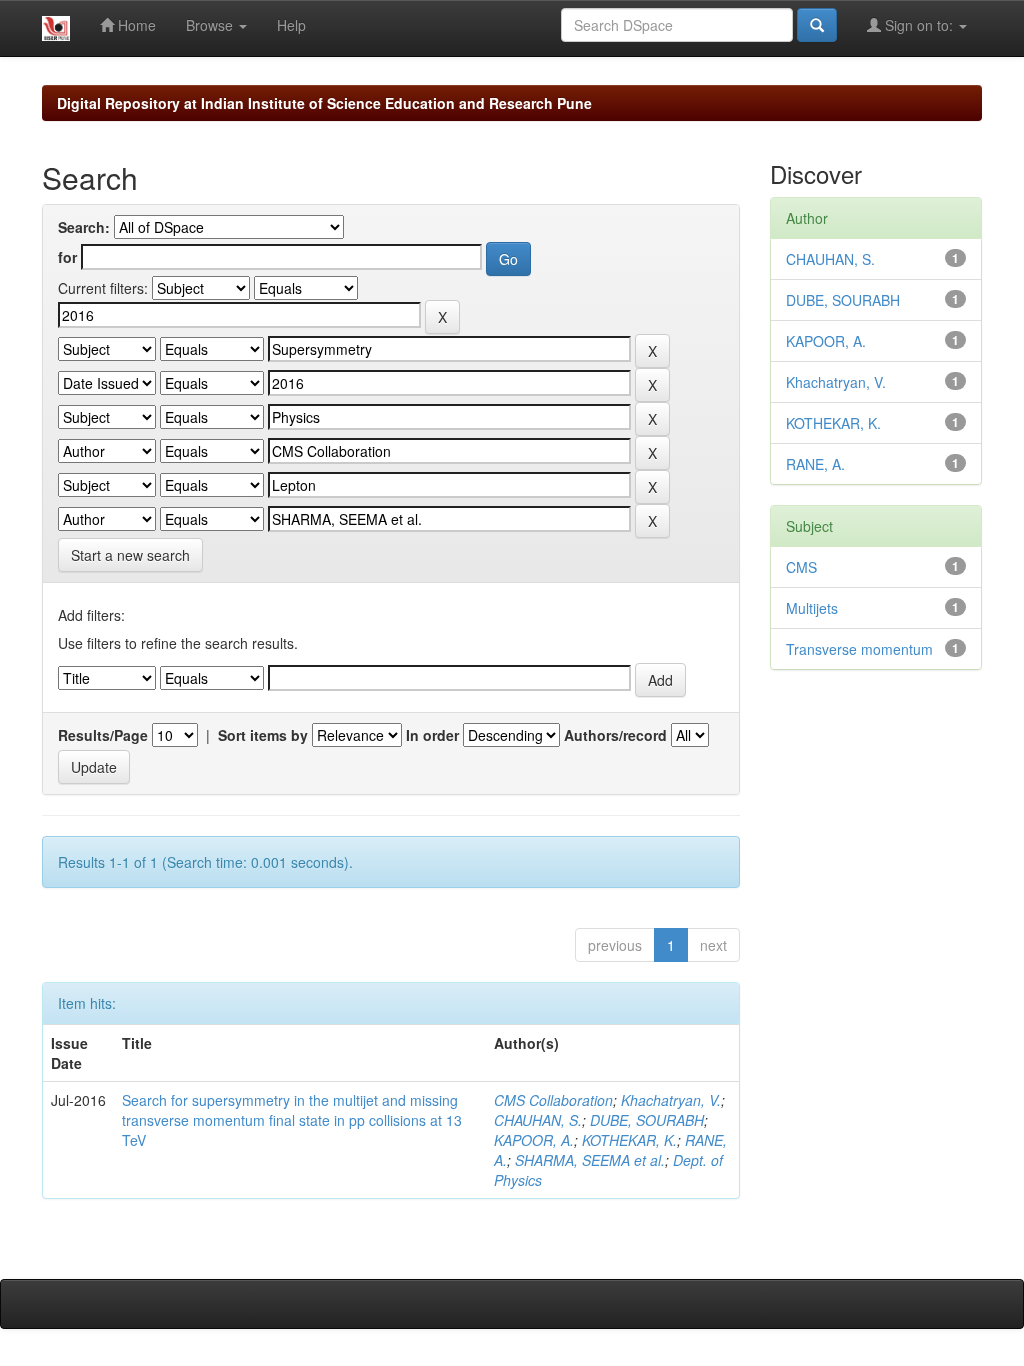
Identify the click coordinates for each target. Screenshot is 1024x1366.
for (67, 257)
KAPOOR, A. (534, 1140)
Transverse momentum (859, 649)
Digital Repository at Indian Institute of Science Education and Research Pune (324, 103)
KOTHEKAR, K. (629, 1140)
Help (291, 25)
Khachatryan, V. (671, 1100)
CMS (801, 567)
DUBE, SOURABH (647, 1120)
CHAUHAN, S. (538, 1120)
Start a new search (130, 555)
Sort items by (263, 735)
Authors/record (615, 735)
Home (135, 25)
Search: (84, 227)
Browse (211, 25)
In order (432, 735)
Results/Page (103, 735)
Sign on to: (919, 25)
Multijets (812, 608)
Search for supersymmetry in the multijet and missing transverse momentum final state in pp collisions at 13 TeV (292, 1120)
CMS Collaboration (553, 1100)
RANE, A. (815, 464)
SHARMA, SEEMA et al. (590, 1160)
